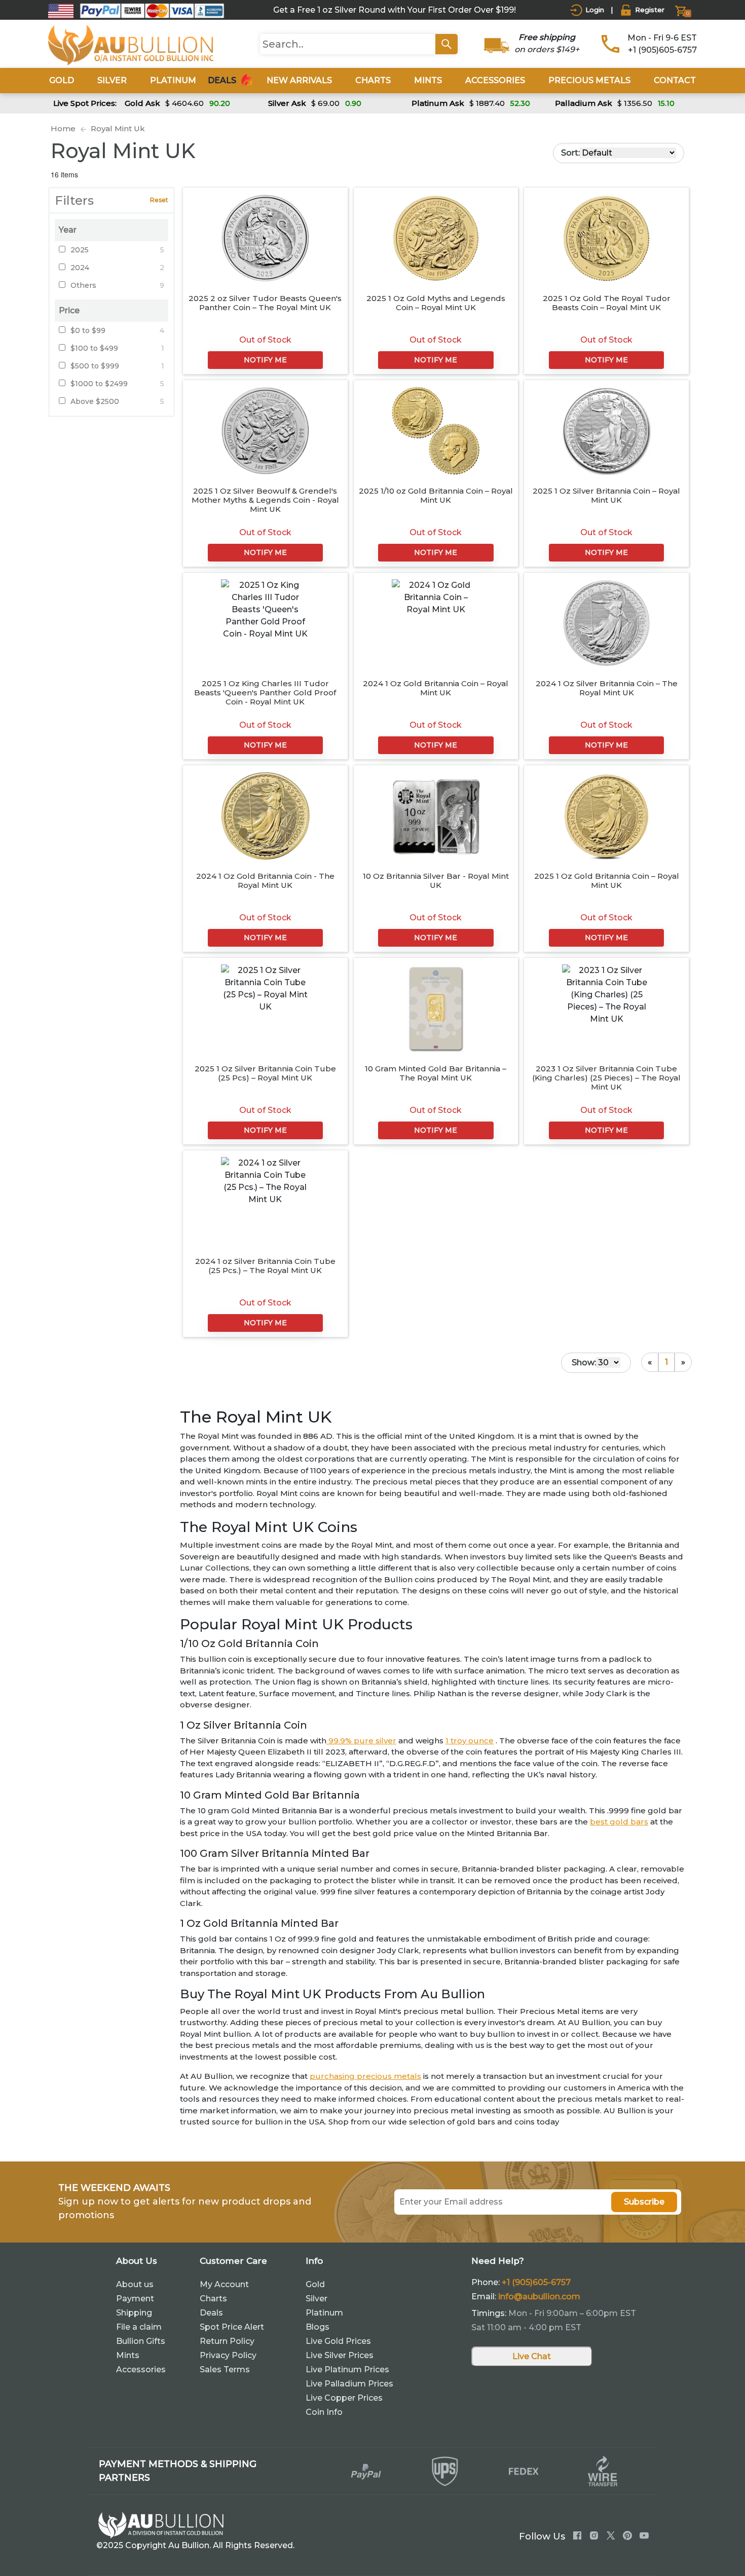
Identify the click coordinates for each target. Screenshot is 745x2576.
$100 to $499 (94, 348)
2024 (80, 268)
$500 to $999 (95, 366)
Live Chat (532, 2356)
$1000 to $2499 (99, 384)
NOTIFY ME (265, 360)
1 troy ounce (470, 1741)
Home (63, 128)
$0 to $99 (88, 330)
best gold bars (619, 1822)
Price (69, 310)
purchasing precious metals (365, 2076)
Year (68, 230)
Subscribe (644, 2202)
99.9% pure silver (361, 1741)
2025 (80, 250)
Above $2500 (95, 401)
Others (83, 285)
